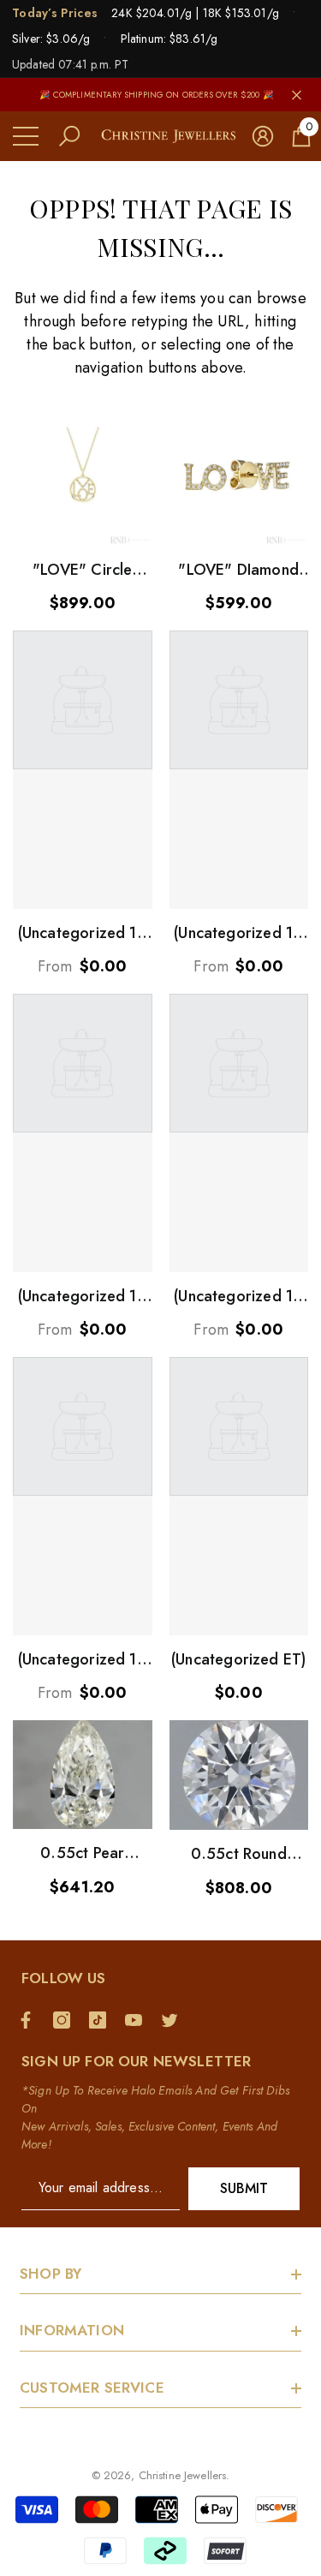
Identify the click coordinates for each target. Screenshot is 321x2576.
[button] (69, 136)
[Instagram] (66, 2020)
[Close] (297, 95)
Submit (244, 2188)
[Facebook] (30, 2020)
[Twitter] (174, 2020)
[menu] (26, 136)
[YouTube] (138, 2020)
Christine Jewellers (182, 2475)
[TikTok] (102, 2020)
